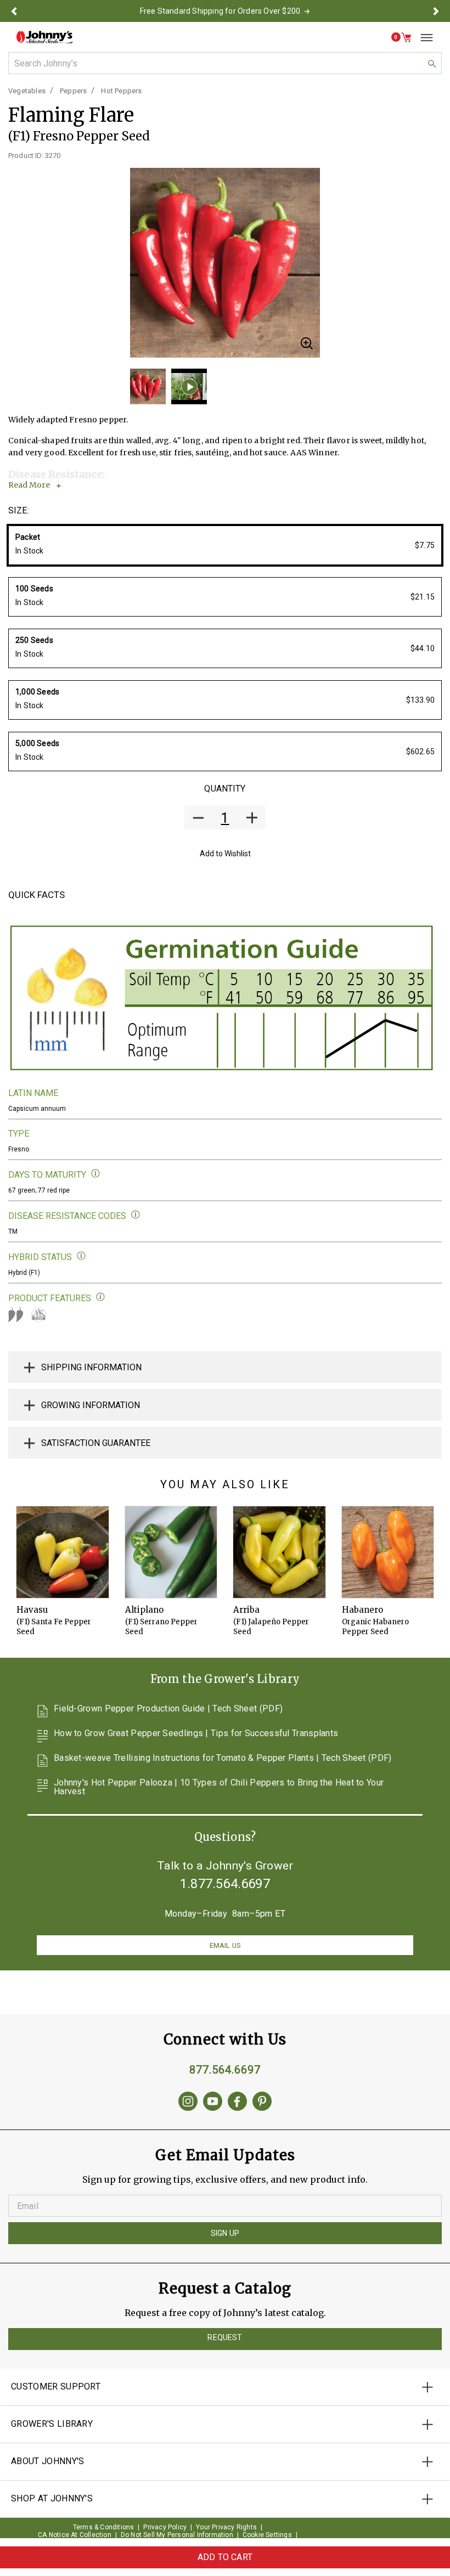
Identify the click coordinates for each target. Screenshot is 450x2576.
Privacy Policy (165, 2527)
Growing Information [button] (91, 1405)
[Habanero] (388, 1552)
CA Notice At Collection (75, 2535)
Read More (29, 485)
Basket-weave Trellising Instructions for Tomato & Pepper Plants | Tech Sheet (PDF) (223, 1758)
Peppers (73, 91)
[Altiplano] (171, 1552)
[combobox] (225, 63)
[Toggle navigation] (423, 37)
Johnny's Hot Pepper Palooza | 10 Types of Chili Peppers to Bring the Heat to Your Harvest (219, 1787)
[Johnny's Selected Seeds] (44, 37)
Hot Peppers (121, 91)
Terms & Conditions (104, 2527)
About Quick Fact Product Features (101, 1297)
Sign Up (225, 2233)
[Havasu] (63, 1552)
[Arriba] (279, 1552)
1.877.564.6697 (225, 1884)
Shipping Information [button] (91, 1367)
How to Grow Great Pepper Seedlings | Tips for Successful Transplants (196, 1734)
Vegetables (27, 91)
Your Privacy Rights (226, 2527)
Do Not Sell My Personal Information (177, 2535)
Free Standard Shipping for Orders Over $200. (221, 11)
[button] (14, 11)
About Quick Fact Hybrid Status (81, 1256)
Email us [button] (225, 1945)
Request (225, 2337)
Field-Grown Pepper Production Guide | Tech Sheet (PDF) (168, 1709)
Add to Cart (225, 2557)
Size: (19, 510)
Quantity (225, 789)
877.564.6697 (225, 2070)
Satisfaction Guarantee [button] (96, 1443)
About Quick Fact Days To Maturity (96, 1174)
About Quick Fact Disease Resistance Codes (136, 1215)
